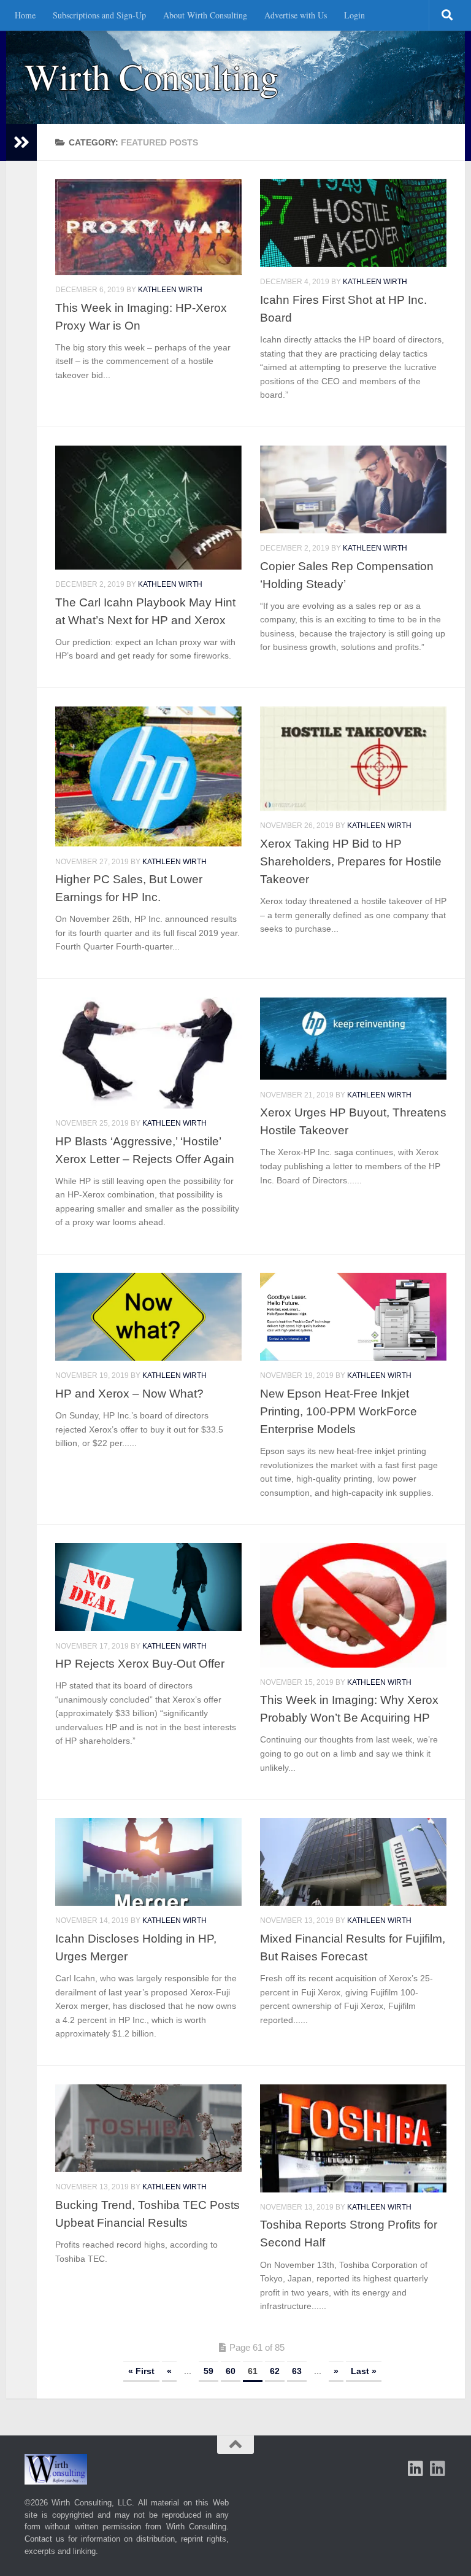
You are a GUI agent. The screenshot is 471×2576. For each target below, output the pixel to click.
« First (141, 2371)
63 (297, 2371)
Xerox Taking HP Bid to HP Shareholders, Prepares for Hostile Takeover (351, 861)
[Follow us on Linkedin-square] (416, 2469)
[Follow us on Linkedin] (438, 2469)
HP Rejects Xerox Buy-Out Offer (140, 1663)
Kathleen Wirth (170, 290)
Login (354, 15)
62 (275, 2371)
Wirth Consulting (151, 76)
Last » (364, 2371)
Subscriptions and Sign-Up (99, 15)
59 (209, 2371)
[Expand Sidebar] (21, 142)
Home (25, 15)
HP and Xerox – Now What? (129, 1393)
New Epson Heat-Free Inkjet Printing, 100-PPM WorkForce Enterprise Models (339, 1411)
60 (231, 2371)
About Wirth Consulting (205, 15)
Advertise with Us (296, 15)
